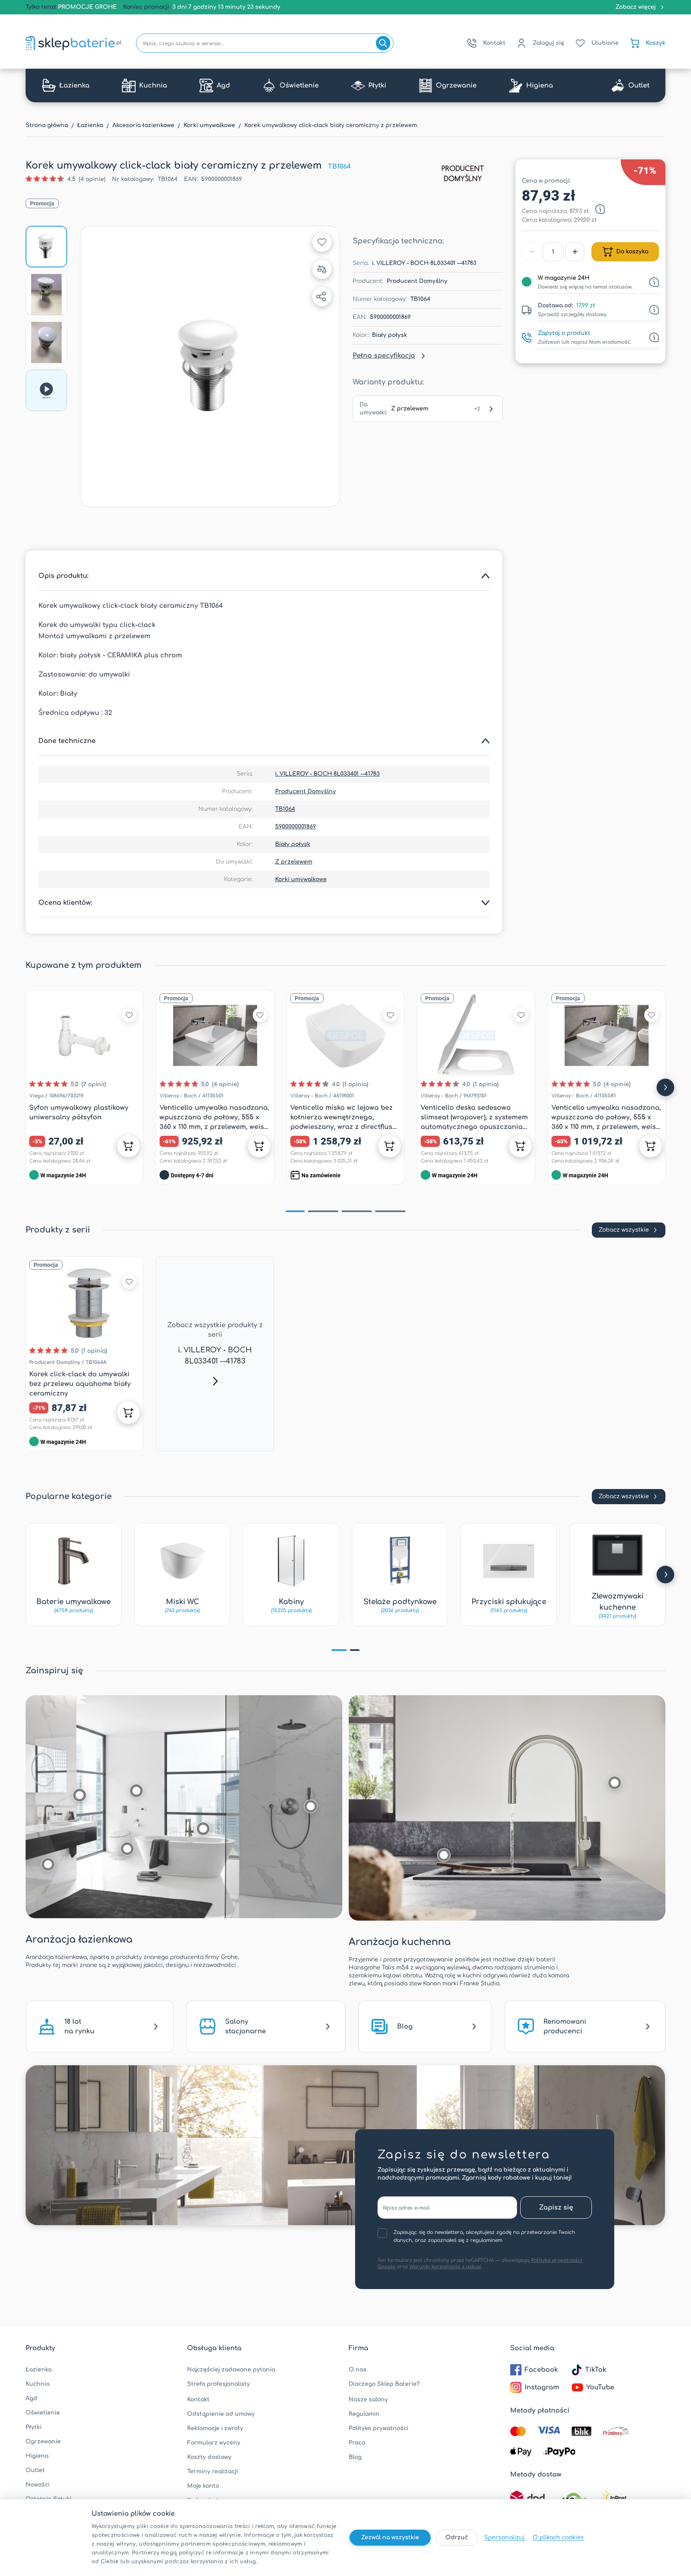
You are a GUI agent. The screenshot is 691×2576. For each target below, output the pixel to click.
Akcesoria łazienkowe (143, 125)
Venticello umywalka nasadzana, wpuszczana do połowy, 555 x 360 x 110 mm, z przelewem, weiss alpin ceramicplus (606, 1118)
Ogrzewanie (43, 2442)
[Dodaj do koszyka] (128, 1146)
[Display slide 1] (295, 1211)
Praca (357, 2443)
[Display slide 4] (390, 1211)
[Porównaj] (322, 269)
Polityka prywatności (378, 2428)
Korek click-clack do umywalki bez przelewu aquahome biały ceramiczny (80, 1384)
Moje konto (203, 2486)
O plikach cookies (558, 2537)
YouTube (600, 2387)
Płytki (34, 2427)
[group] (66, 179)
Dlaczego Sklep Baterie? (384, 2384)
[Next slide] (665, 1087)
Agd (31, 2398)
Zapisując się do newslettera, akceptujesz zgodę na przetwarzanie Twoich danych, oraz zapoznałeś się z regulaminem (484, 2236)
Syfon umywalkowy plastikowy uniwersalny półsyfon (79, 1113)
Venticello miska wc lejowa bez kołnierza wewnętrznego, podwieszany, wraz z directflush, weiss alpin (344, 1118)
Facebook (541, 2370)
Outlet (35, 2470)
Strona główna (47, 125)
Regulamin (364, 2414)
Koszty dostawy (209, 2457)
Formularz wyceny (214, 2443)
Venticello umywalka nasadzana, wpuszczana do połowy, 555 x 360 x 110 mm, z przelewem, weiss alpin (214, 1118)
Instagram (542, 2387)
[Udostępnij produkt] (322, 297)
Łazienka (90, 125)
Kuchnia (38, 2384)
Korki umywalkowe (209, 125)
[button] (210, 366)
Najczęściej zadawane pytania (231, 2370)
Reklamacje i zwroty (215, 2428)
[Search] (383, 43)
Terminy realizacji (213, 2471)
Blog (355, 2457)
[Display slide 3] (357, 1211)
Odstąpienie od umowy (221, 2414)
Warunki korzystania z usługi (445, 2267)
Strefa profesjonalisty (219, 2384)
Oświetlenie (43, 2413)
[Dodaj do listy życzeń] (322, 242)
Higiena (37, 2456)
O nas (357, 2370)
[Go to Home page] (74, 43)
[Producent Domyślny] (463, 173)
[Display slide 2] (323, 1211)
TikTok (596, 2370)
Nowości (38, 2485)
